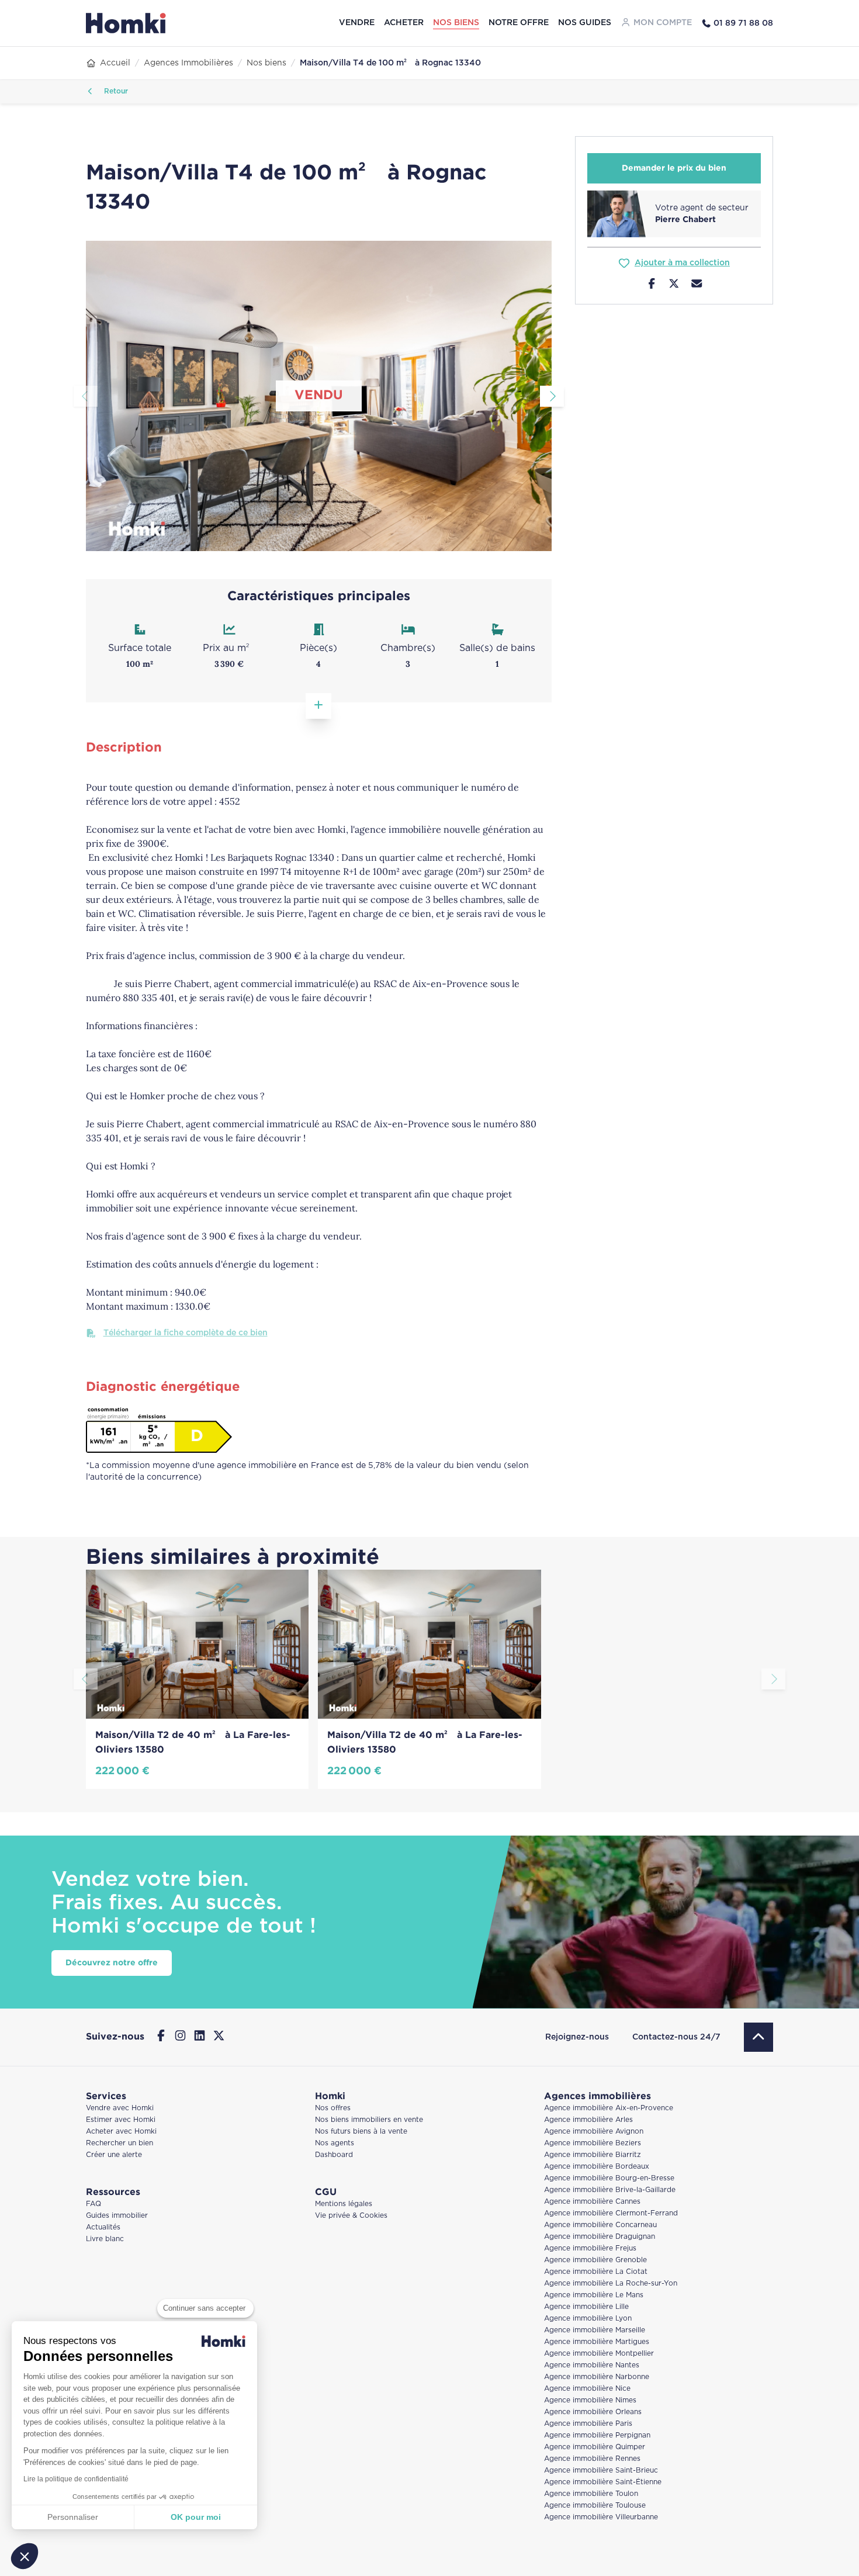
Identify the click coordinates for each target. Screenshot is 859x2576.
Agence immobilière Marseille (595, 2330)
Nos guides (585, 23)
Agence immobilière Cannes (592, 2202)
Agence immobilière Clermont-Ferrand (611, 2213)
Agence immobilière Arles (588, 2120)
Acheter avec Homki (121, 2132)
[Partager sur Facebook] (652, 285)
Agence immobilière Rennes (592, 2459)
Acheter (404, 23)
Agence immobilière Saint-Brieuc (601, 2471)
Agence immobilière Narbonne (597, 2377)
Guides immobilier (117, 2216)
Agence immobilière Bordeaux (597, 2167)
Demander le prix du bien (674, 168)
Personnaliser (73, 2517)
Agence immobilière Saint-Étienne (603, 2482)
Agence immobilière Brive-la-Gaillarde (610, 2190)
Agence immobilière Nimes (590, 2400)
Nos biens (456, 23)
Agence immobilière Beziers (593, 2143)
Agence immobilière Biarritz (593, 2155)
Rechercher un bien (120, 2143)
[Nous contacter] (697, 285)
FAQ (93, 2204)
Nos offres (333, 2108)
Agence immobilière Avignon (594, 2132)
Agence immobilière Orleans (593, 2412)
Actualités (103, 2227)
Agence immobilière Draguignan (600, 2237)
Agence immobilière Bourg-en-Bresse (609, 2178)
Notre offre (519, 23)
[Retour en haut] (758, 2037)
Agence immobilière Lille (586, 2307)
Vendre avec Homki (120, 2108)
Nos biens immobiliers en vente (369, 2120)
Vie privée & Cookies (351, 2216)
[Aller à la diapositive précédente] (86, 396)
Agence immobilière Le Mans (594, 2295)
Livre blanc (105, 2239)
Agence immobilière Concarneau (600, 2225)
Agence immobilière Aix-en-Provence (609, 2108)
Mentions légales (344, 2204)
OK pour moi (196, 2517)
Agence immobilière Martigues (597, 2342)
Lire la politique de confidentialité (76, 2479)
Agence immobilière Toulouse (595, 2506)
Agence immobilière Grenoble (595, 2260)
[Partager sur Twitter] (674, 285)
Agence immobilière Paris (588, 2424)
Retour (115, 91)
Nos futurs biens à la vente (361, 2132)
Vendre (357, 23)
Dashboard (334, 2155)
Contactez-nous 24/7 (676, 2037)
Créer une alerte (114, 2155)
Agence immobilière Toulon (591, 2494)
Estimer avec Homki (121, 2120)
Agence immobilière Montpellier (599, 2354)
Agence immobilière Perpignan (597, 2435)
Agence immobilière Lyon (588, 2319)
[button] (25, 2556)
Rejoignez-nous (577, 2037)
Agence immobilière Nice (587, 2389)
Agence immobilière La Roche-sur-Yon (611, 2284)
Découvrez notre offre (112, 1963)
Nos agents (335, 2143)
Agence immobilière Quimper (595, 2447)
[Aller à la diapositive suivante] (552, 396)
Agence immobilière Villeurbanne (601, 2517)
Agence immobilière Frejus (590, 2248)
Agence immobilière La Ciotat (596, 2272)
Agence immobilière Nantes (592, 2365)
